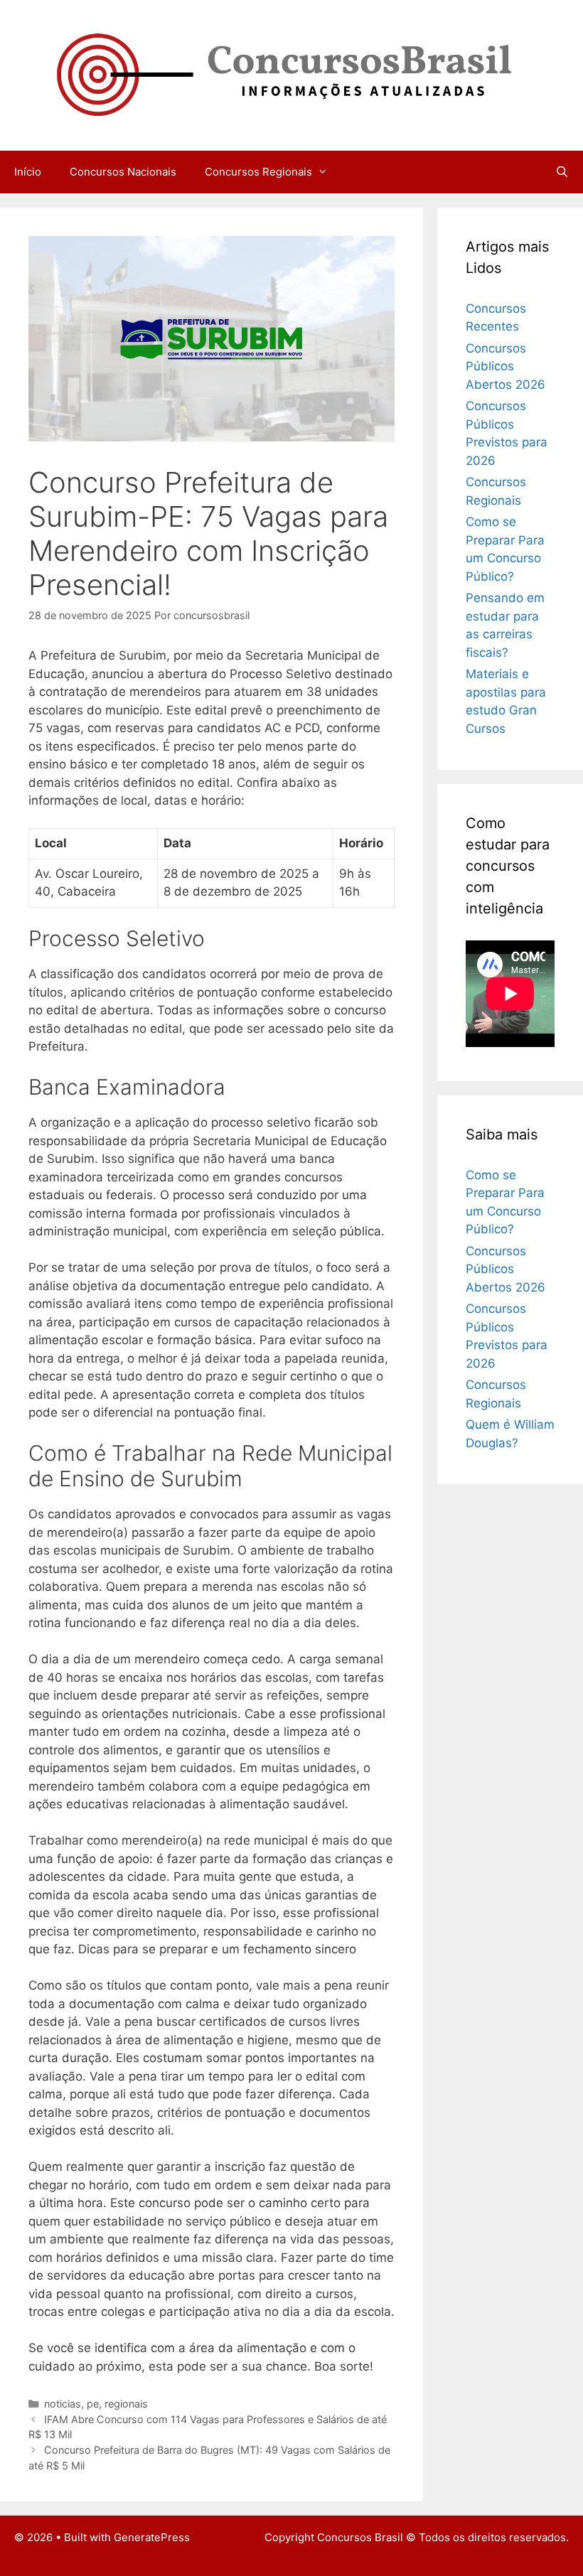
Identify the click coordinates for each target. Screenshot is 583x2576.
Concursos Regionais (258, 172)
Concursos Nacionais (123, 172)
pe (93, 2404)
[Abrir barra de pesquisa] (562, 172)
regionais (126, 2404)
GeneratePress (152, 2537)
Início (28, 172)
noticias (63, 2404)
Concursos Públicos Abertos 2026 (506, 366)
